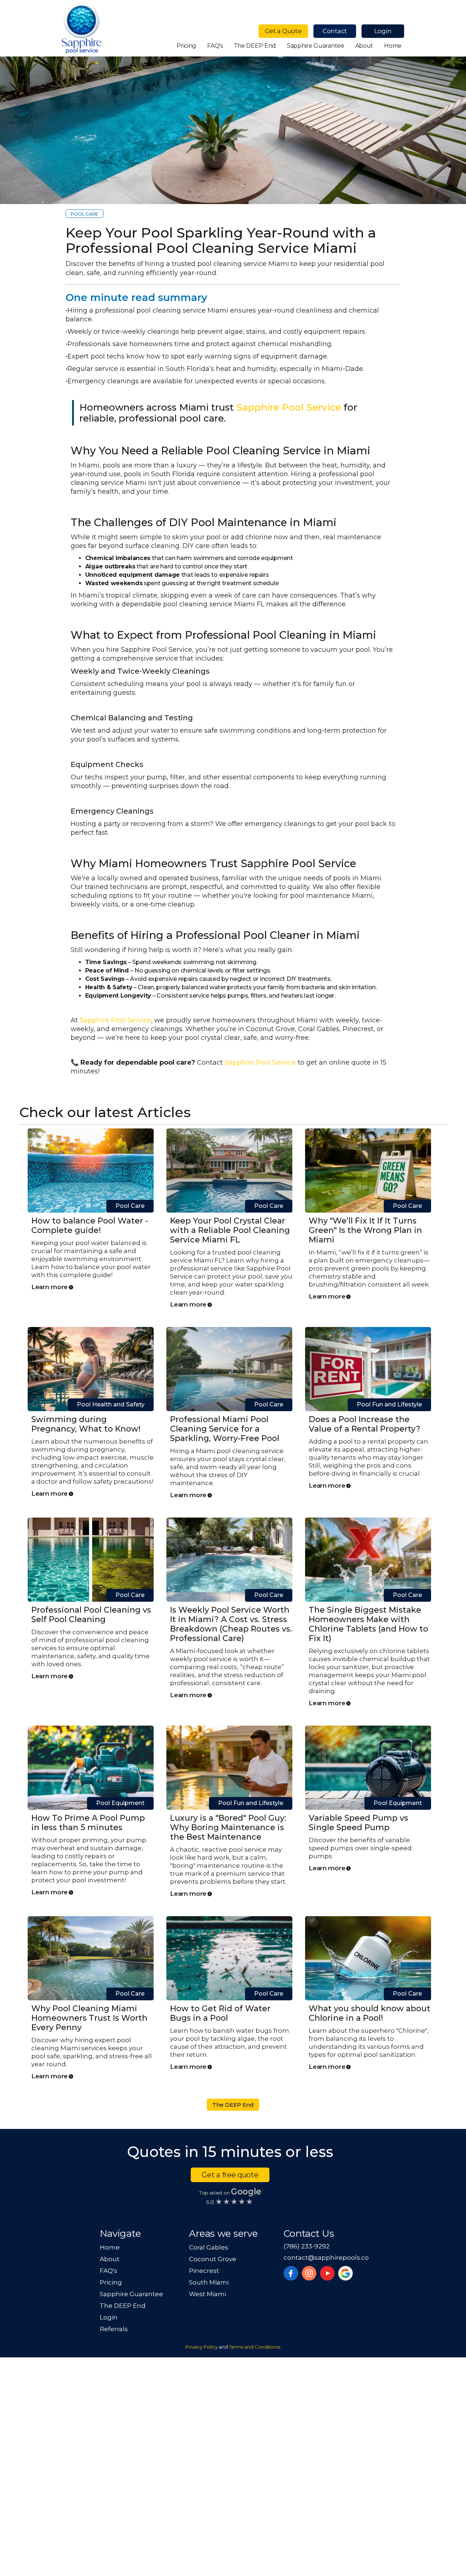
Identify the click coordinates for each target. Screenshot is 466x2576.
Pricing (186, 46)
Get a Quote (283, 31)
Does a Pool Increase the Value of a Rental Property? (365, 1424)
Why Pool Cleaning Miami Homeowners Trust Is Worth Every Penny (89, 2018)
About (364, 46)
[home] (82, 29)
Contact (335, 31)
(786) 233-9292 (307, 2246)
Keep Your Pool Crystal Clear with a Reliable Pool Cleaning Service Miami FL (230, 1230)
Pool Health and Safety (111, 1404)
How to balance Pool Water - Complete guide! (90, 1226)
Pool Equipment (120, 1803)
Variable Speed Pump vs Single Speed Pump (358, 1823)
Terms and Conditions (254, 2347)
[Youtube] (327, 2273)
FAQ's (215, 46)
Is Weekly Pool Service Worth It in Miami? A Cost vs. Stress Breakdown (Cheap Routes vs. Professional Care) (231, 1624)
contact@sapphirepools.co (326, 2258)
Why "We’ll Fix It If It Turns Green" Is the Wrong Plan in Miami (365, 1230)
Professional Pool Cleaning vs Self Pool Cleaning (91, 1615)
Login (383, 31)
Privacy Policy (202, 2347)
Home (393, 46)
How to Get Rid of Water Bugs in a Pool (220, 2013)
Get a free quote (230, 2175)
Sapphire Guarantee (316, 46)
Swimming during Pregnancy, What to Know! (86, 1424)
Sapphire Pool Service (289, 407)
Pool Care (84, 214)
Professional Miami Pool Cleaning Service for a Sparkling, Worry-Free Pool (225, 1429)
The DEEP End (255, 46)
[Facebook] (291, 2273)
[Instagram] (309, 2273)
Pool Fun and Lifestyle (389, 1404)
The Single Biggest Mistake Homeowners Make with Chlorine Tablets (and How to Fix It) (368, 1624)
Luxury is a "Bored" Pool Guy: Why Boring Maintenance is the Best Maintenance (228, 1827)
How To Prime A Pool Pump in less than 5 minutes (88, 1823)
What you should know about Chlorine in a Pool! (370, 2013)
